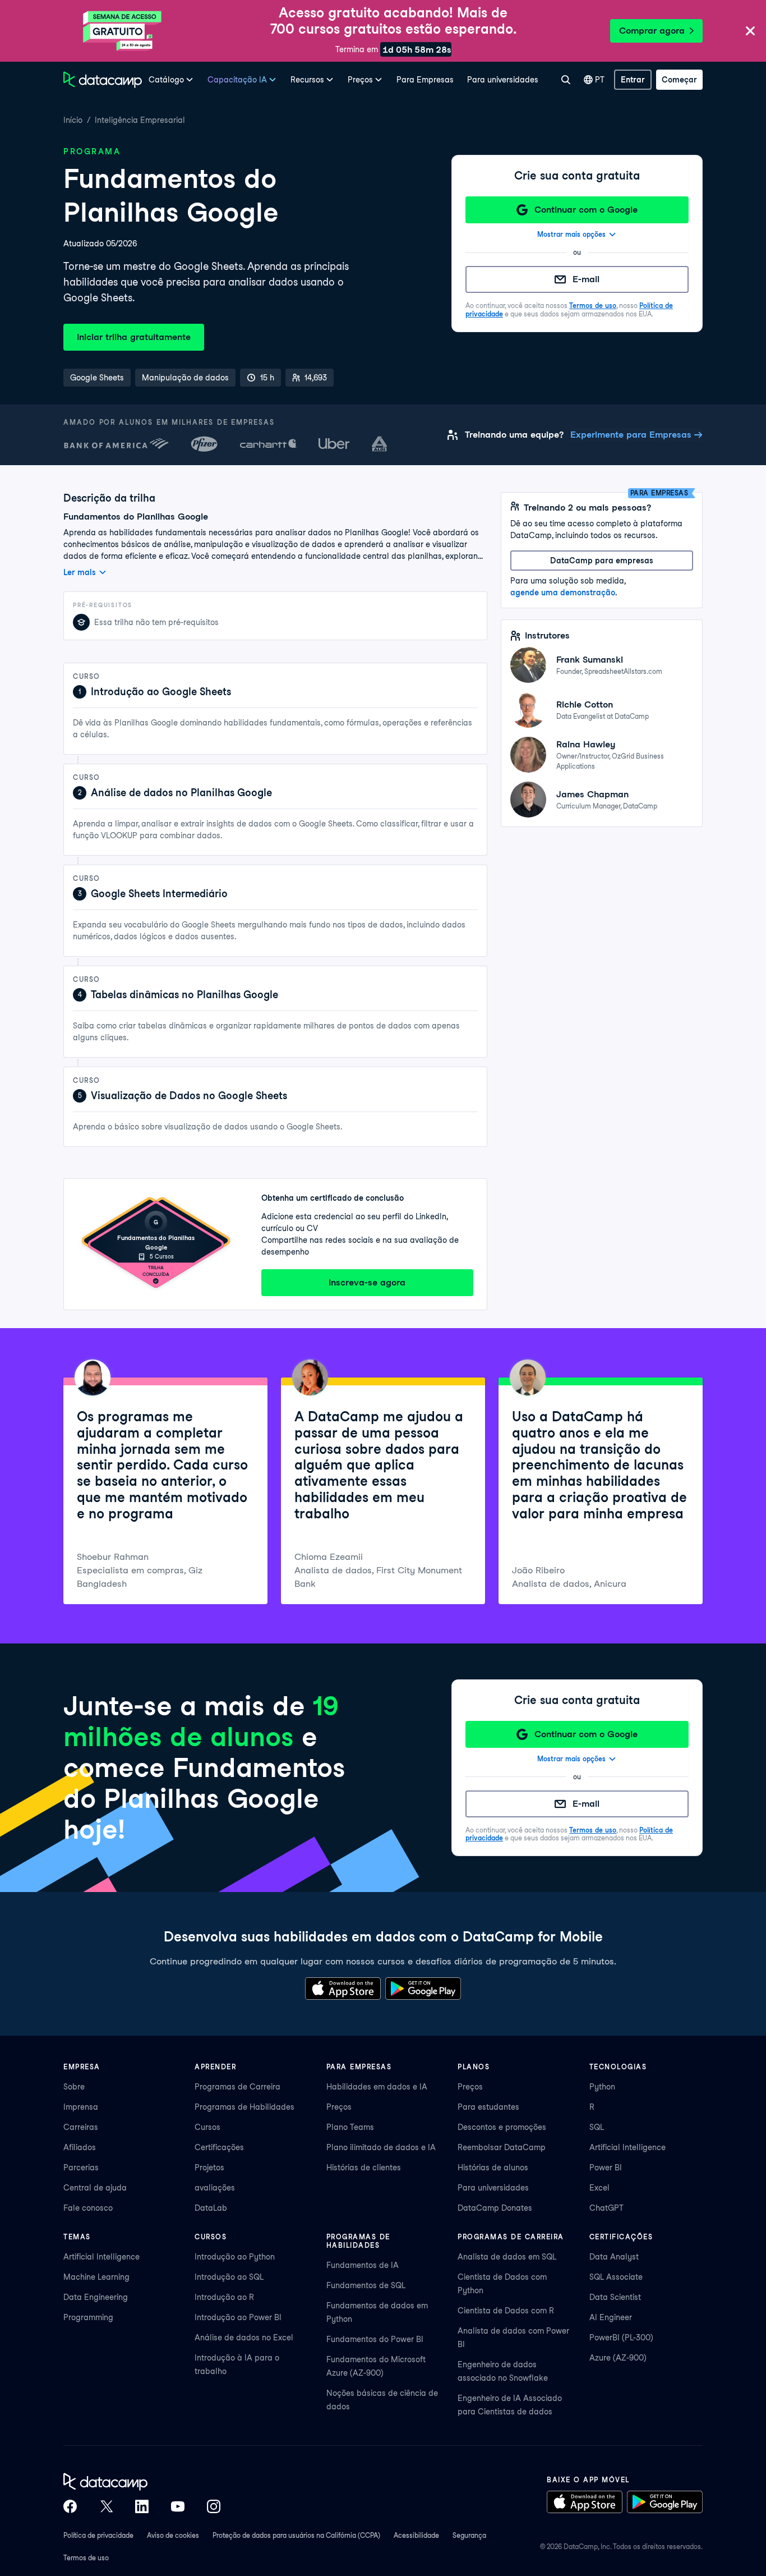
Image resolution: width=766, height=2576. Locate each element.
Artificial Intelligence (627, 2147)
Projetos (209, 2168)
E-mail (586, 279)
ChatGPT (606, 2208)
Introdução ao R (224, 2297)
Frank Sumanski (590, 660)
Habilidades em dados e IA (377, 2087)
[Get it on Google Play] (423, 1989)
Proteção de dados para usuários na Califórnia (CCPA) (296, 2535)
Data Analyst (614, 2257)
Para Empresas (425, 80)
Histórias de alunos (493, 2168)
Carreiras (81, 2127)
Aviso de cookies (173, 2535)
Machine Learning (96, 2277)
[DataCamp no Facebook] (70, 2506)
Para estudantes (488, 2107)
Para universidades (503, 80)
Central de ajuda (95, 2188)
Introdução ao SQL (229, 2277)
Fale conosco (88, 2208)
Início (73, 120)
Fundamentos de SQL (366, 2285)
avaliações (215, 2188)
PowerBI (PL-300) (621, 2338)
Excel (599, 2188)
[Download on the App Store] (343, 1989)
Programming (88, 2317)
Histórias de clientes (364, 2168)
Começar (679, 80)
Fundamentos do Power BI (375, 2339)
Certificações (219, 2147)
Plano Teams (350, 2127)
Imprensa (81, 2107)
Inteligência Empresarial (140, 120)
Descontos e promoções (502, 2127)
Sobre (74, 2087)
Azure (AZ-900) (618, 2358)
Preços (339, 2107)
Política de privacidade (98, 2535)
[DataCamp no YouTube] (178, 2506)
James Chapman (592, 794)
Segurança (469, 2535)
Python (602, 2087)
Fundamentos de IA (363, 2265)
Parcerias (81, 2168)
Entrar (633, 80)
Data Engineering (96, 2297)
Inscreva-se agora (367, 1282)
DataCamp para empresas (602, 561)
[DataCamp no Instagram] (214, 2506)
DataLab (211, 2208)
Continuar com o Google (586, 210)
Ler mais (80, 572)
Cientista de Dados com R (506, 2311)
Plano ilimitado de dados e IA (381, 2147)
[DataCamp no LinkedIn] (142, 2506)
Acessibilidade (416, 2535)
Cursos (207, 2127)
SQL (597, 2127)
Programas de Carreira (237, 2087)
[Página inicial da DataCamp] (103, 80)
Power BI (606, 2168)
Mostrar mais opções (571, 234)
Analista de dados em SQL (507, 2257)
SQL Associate (616, 2277)
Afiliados (80, 2147)
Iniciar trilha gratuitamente (134, 337)
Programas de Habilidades (244, 2107)
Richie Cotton (585, 704)
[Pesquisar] (566, 80)
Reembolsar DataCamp (502, 2147)
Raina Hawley (586, 744)
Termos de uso (593, 306)
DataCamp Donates (495, 2208)
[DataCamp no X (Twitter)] (106, 2506)
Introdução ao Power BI (238, 2317)
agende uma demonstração (563, 593)
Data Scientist (615, 2297)
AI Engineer (611, 2317)
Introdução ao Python (235, 2257)
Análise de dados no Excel (244, 2338)
